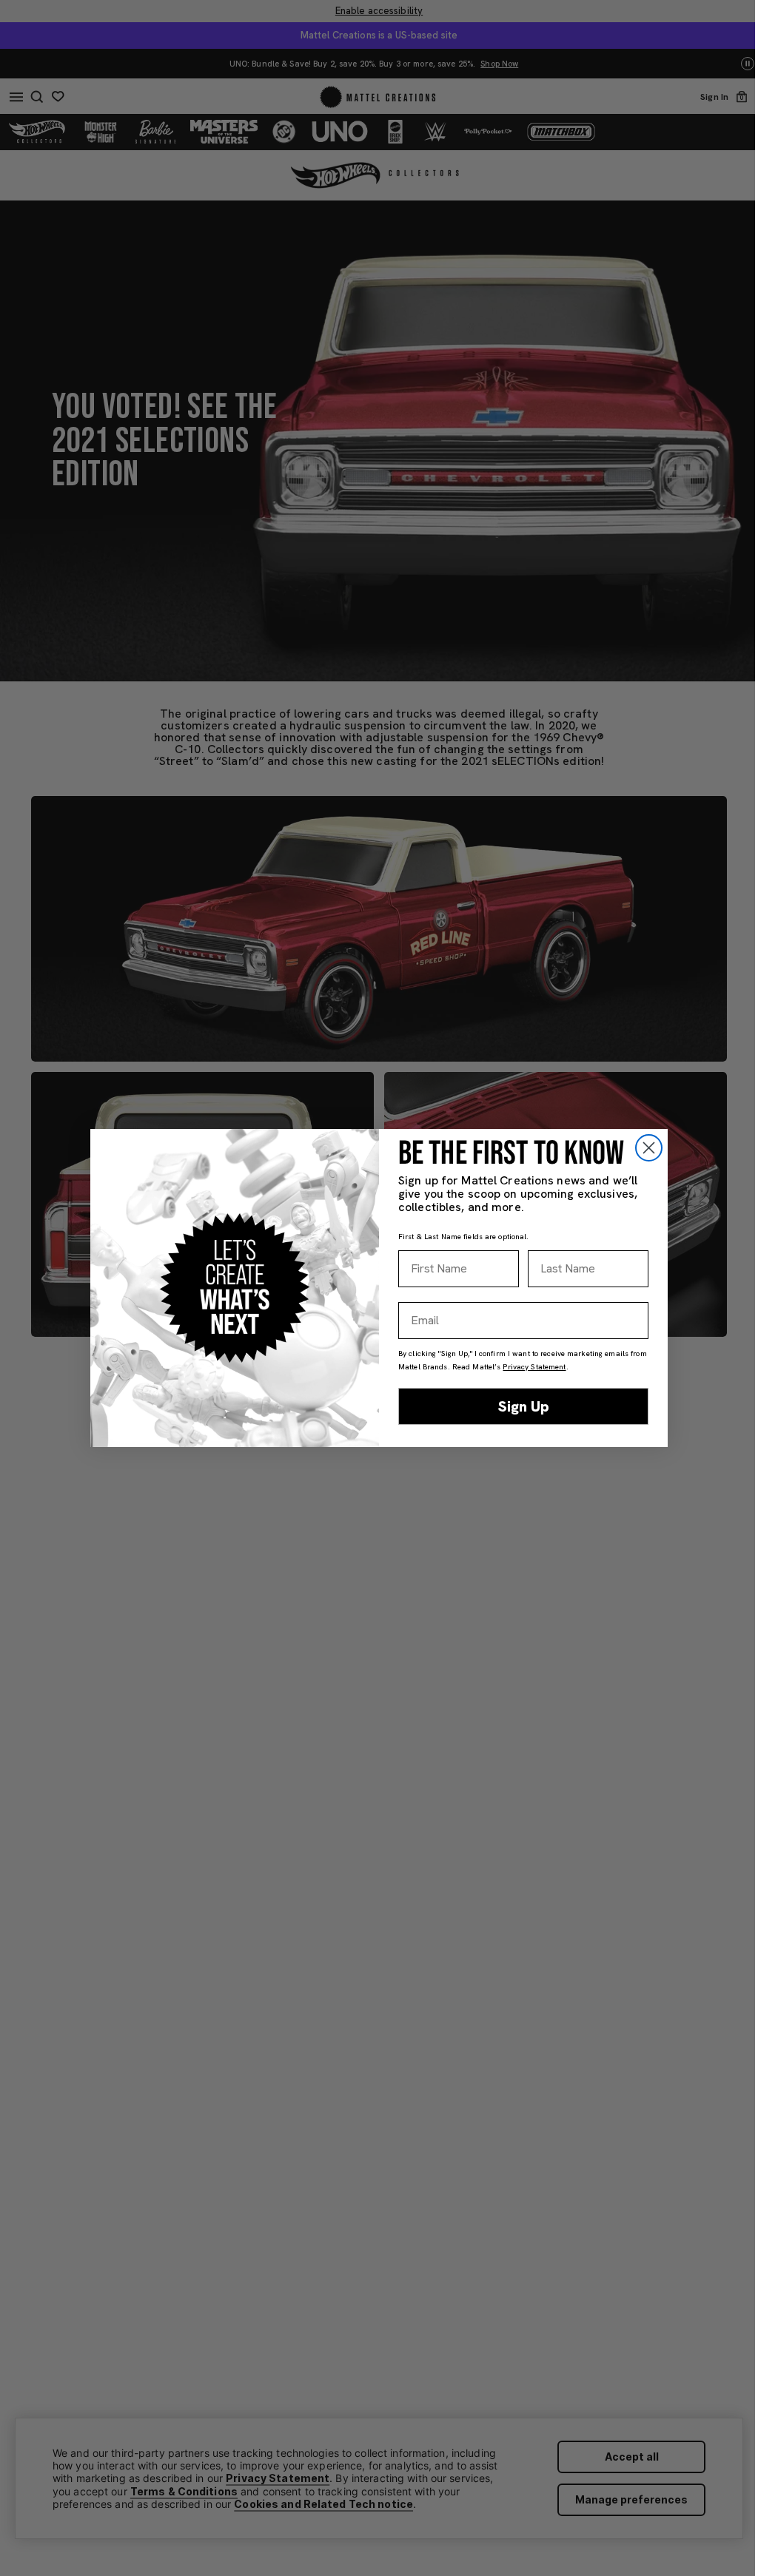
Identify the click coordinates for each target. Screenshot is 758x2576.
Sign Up (524, 1406)
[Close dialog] (649, 1148)
